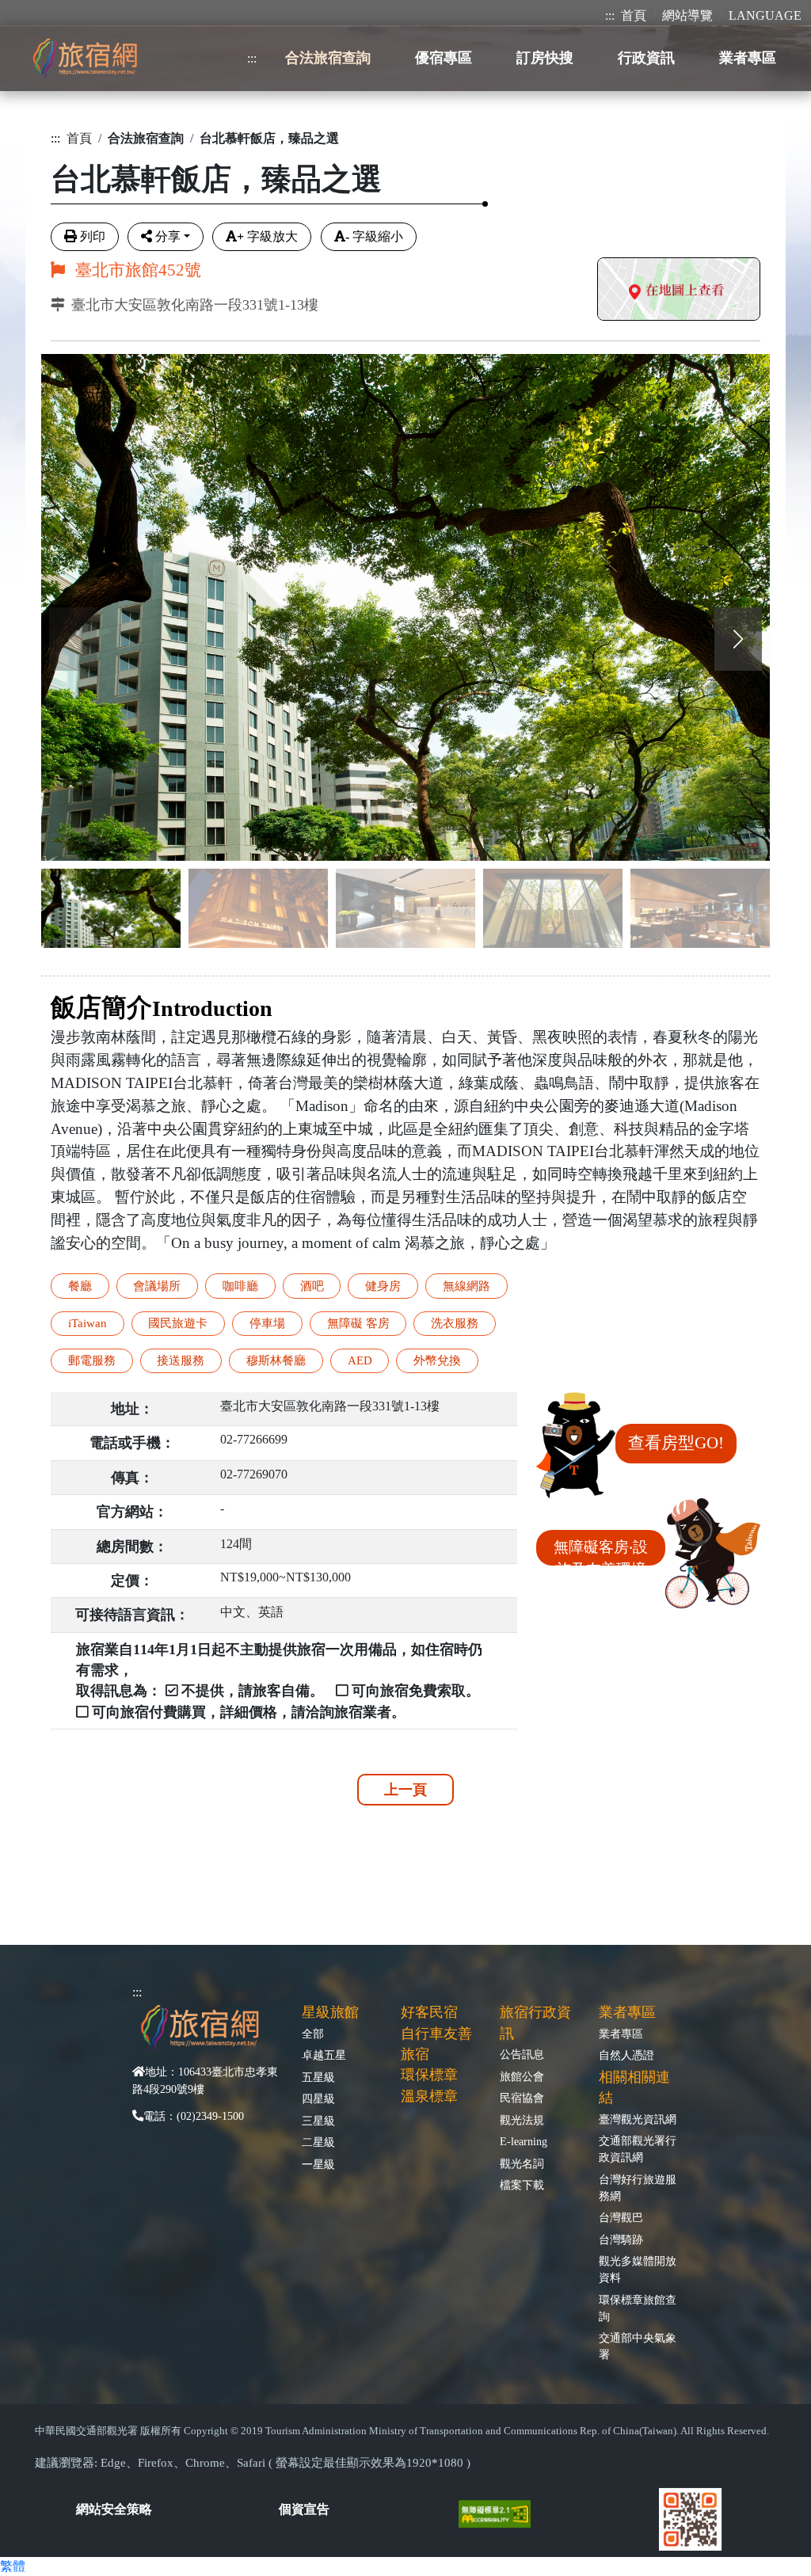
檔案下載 (522, 2185)
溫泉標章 (429, 2096)
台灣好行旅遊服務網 (638, 2188)
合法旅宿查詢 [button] (328, 58)
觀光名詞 (522, 2163)
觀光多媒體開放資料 (638, 2269)
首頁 (634, 15)
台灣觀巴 (621, 2217)
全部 (313, 2034)
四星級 (318, 2098)
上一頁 (405, 1790)
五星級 (318, 2077)
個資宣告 (304, 2509)
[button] (738, 639)
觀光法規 (522, 2120)
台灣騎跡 (621, 2239)
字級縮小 (374, 236)
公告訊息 (522, 2054)
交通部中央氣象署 (638, 2346)
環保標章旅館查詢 (638, 2308)
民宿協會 (522, 2098)
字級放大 (267, 236)
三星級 (318, 2121)
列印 (93, 236)
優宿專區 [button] (444, 58)
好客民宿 (429, 2012)
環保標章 (429, 2075)
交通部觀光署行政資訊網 (638, 2149)
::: (610, 15)
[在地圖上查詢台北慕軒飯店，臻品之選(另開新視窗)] (679, 291)
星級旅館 (330, 2012)
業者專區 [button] (748, 58)
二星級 (318, 2142)
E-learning (524, 2141)
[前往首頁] (85, 58)
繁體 (13, 2566)
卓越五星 (324, 2055)
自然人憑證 (626, 2055)
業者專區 (621, 2034)
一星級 (318, 2164)
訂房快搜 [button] (545, 58)
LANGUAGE (765, 15)
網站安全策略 (114, 2509)
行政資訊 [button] (646, 58)
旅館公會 (522, 2076)
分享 (168, 236)
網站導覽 (687, 15)
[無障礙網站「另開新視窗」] (501, 2512)
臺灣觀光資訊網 (638, 2119)
